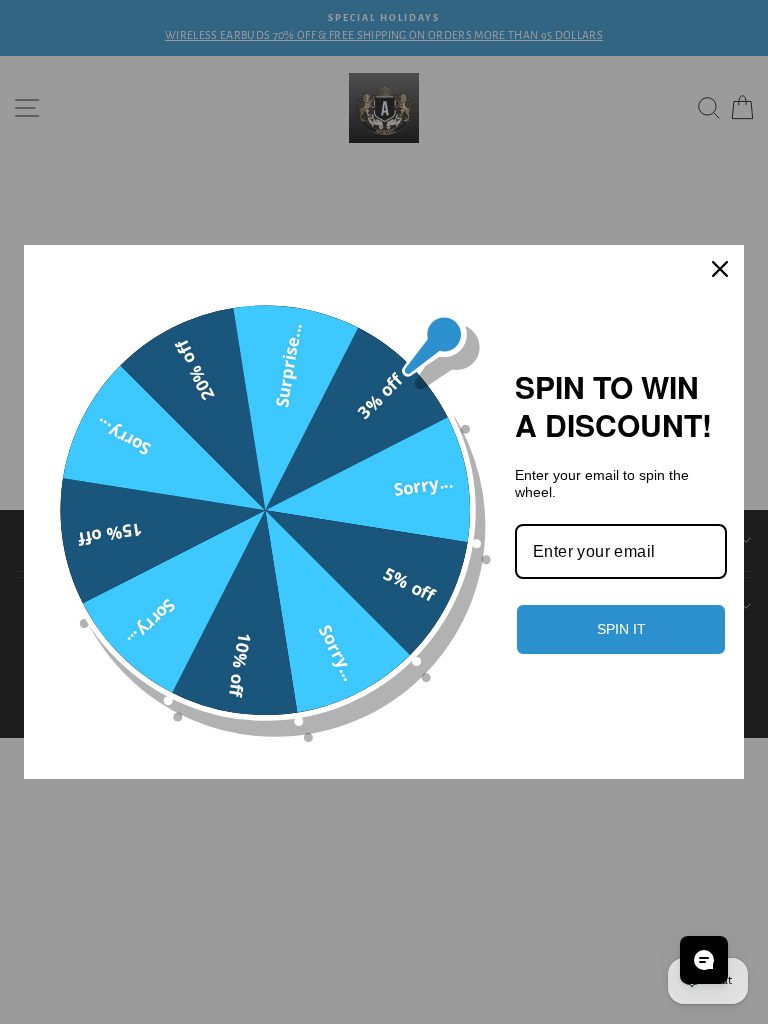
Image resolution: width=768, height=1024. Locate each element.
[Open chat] (704, 960)
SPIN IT (621, 629)
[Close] (720, 269)
